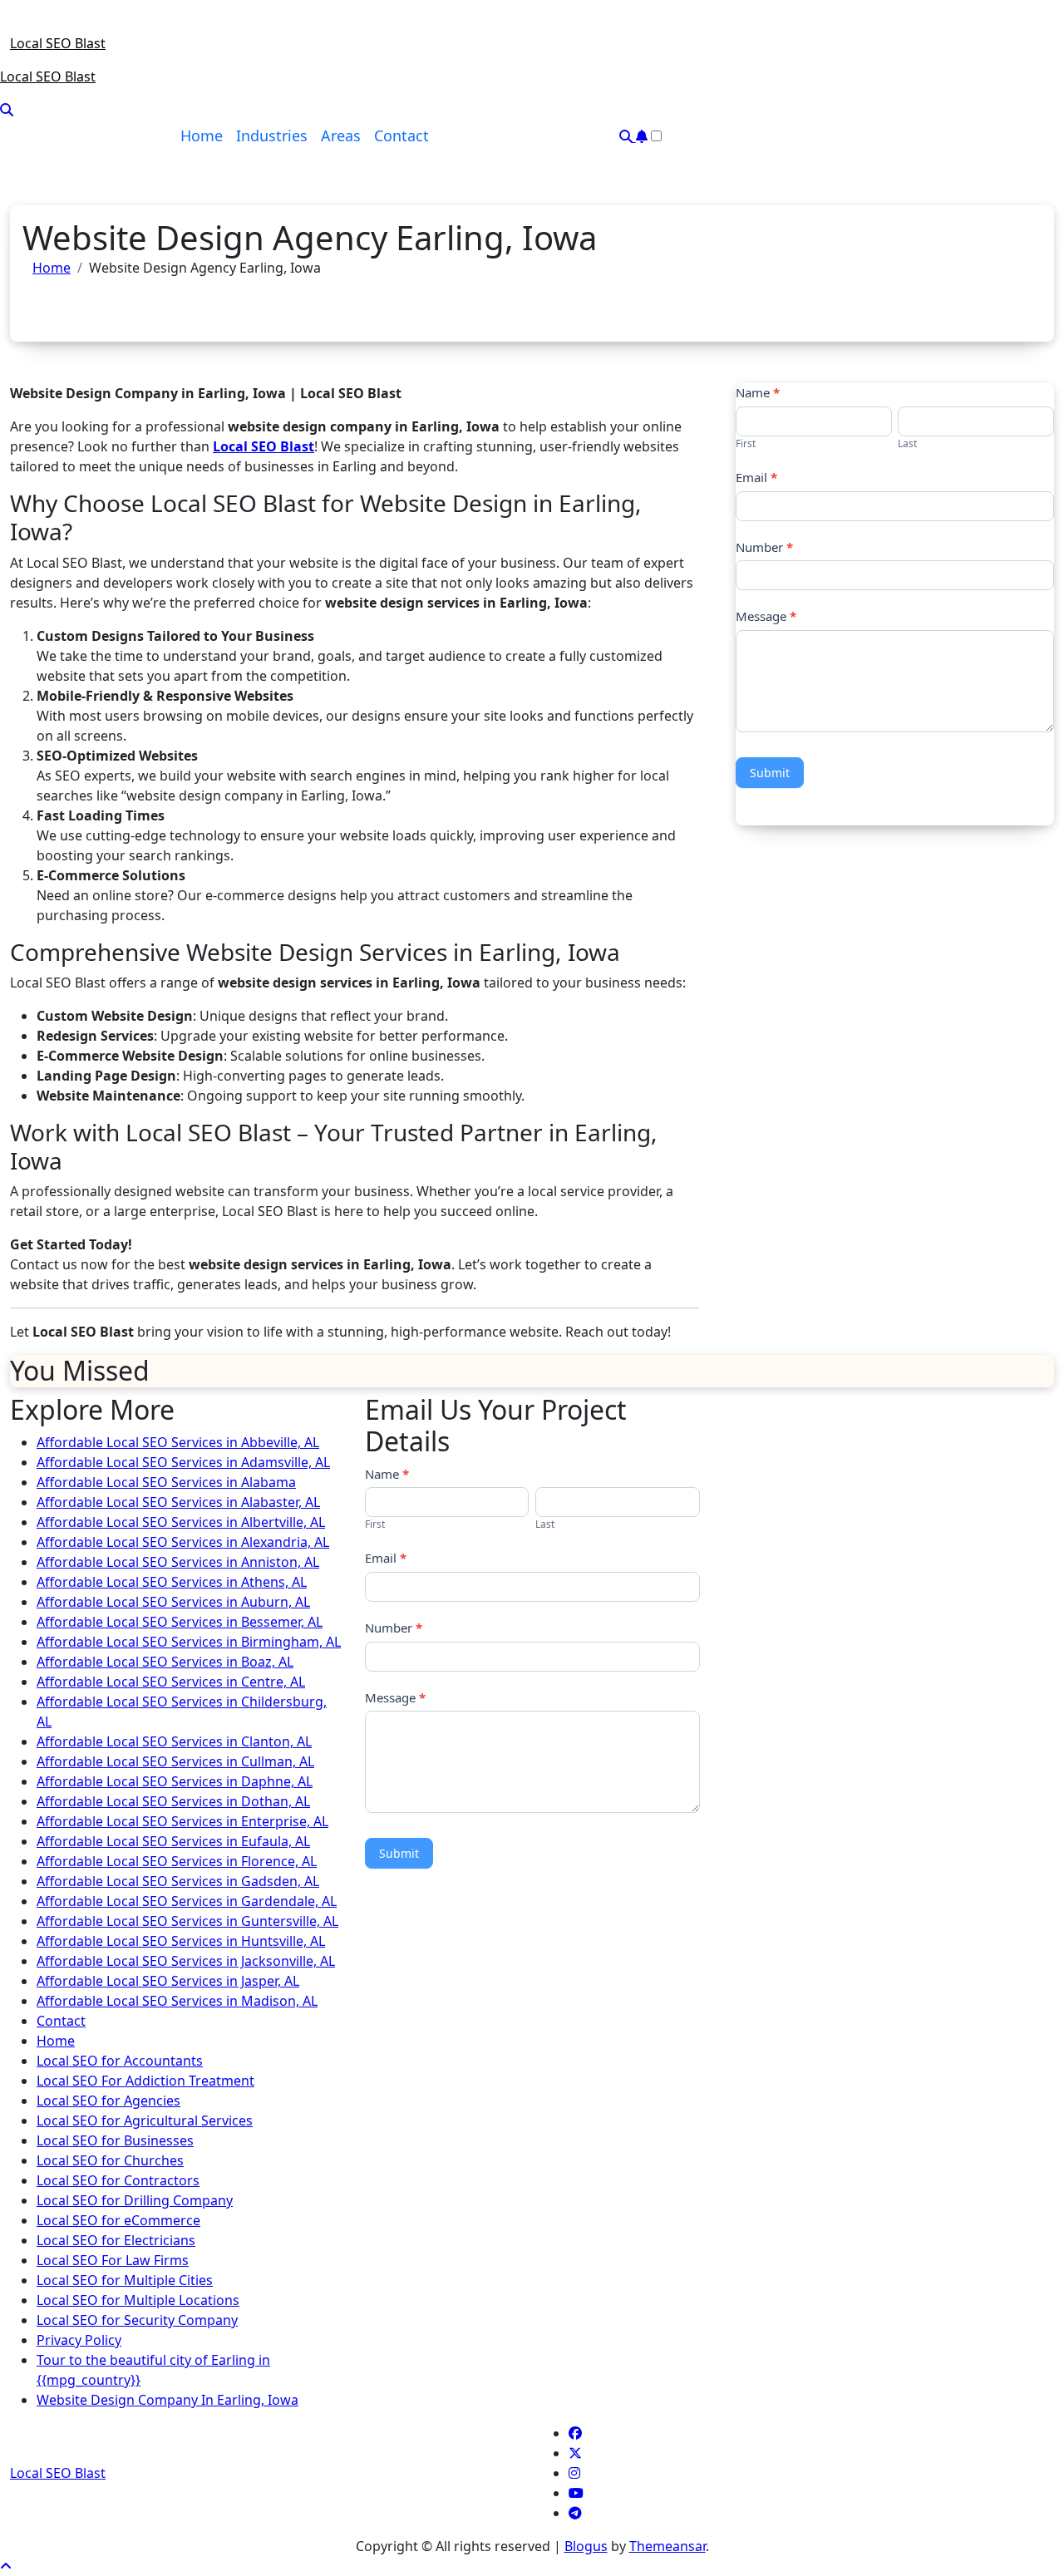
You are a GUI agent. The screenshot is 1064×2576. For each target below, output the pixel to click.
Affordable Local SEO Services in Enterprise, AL (182, 1821)
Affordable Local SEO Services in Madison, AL (177, 2001)
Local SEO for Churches (110, 2160)
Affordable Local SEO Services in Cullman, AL (175, 1761)
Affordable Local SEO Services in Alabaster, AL (178, 1502)
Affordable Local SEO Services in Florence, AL (177, 1861)
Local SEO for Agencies (108, 2101)
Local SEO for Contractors (118, 2180)
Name (758, 392)
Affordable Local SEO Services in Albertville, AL (181, 1522)
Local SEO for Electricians (116, 2240)
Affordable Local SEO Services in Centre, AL (171, 1682)
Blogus (586, 2546)
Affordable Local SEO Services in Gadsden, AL (178, 1881)
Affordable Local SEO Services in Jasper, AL (168, 1981)
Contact (401, 135)
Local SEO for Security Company (137, 2320)
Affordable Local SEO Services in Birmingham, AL (189, 1642)
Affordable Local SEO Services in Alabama (166, 1482)
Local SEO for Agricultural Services (145, 2120)
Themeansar (667, 2546)
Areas (341, 135)
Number (764, 547)
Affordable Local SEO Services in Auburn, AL (173, 1602)
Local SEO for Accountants (120, 2061)
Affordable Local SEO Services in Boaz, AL (165, 1662)
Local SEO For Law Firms (113, 2260)
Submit (770, 773)
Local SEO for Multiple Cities (125, 2280)
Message (766, 616)
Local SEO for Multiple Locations (138, 2300)
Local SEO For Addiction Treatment (145, 2081)
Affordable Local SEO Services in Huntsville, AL (181, 1941)
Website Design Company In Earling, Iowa (167, 2400)
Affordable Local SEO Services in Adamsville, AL (183, 1462)
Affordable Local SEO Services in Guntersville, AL (187, 1921)
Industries (272, 135)
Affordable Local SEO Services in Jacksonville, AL (186, 1961)
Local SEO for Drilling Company (135, 2200)
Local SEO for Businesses (115, 2140)
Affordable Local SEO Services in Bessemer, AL (180, 1622)
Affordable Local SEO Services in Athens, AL (172, 1582)
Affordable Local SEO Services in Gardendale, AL (187, 1901)
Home (202, 135)
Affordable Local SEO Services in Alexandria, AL (183, 1542)
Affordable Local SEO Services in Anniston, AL (178, 1562)
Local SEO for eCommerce (118, 2220)
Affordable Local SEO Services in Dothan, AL (173, 1801)
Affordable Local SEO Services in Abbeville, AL (178, 1442)
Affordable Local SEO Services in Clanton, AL (174, 1741)
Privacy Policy (79, 2340)
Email (756, 477)
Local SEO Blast (58, 43)
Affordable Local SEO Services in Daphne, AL (175, 1781)
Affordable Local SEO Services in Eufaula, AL (173, 1841)
